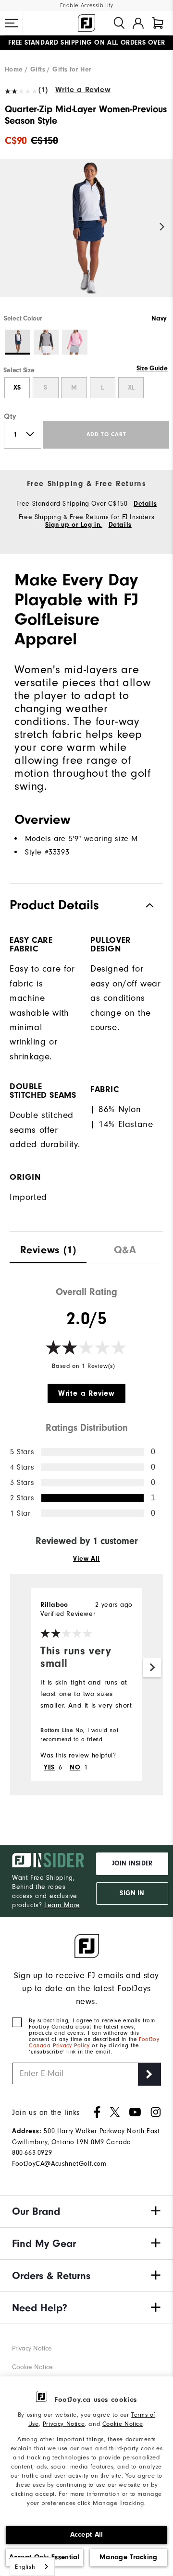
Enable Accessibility (87, 6)
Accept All (87, 2534)
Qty (10, 416)
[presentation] (48, 1248)
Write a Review (83, 90)
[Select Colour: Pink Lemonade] (75, 342)
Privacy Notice (64, 2424)
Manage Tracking (129, 2557)
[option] (86, 236)
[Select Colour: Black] (46, 342)
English (25, 2567)
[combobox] (32, 2567)
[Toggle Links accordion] (86, 2211)
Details (145, 504)
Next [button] (162, 227)
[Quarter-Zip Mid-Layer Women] (86, 236)
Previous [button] (11, 227)
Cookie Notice (123, 2424)
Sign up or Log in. (74, 525)
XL (131, 388)
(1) (43, 90)
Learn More (62, 1905)
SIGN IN (132, 1893)
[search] (119, 23)
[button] (12, 23)
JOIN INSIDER (132, 1864)
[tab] (158, 23)
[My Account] (138, 23)
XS (17, 388)
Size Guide (152, 368)
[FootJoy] (86, 23)
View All (86, 1559)
